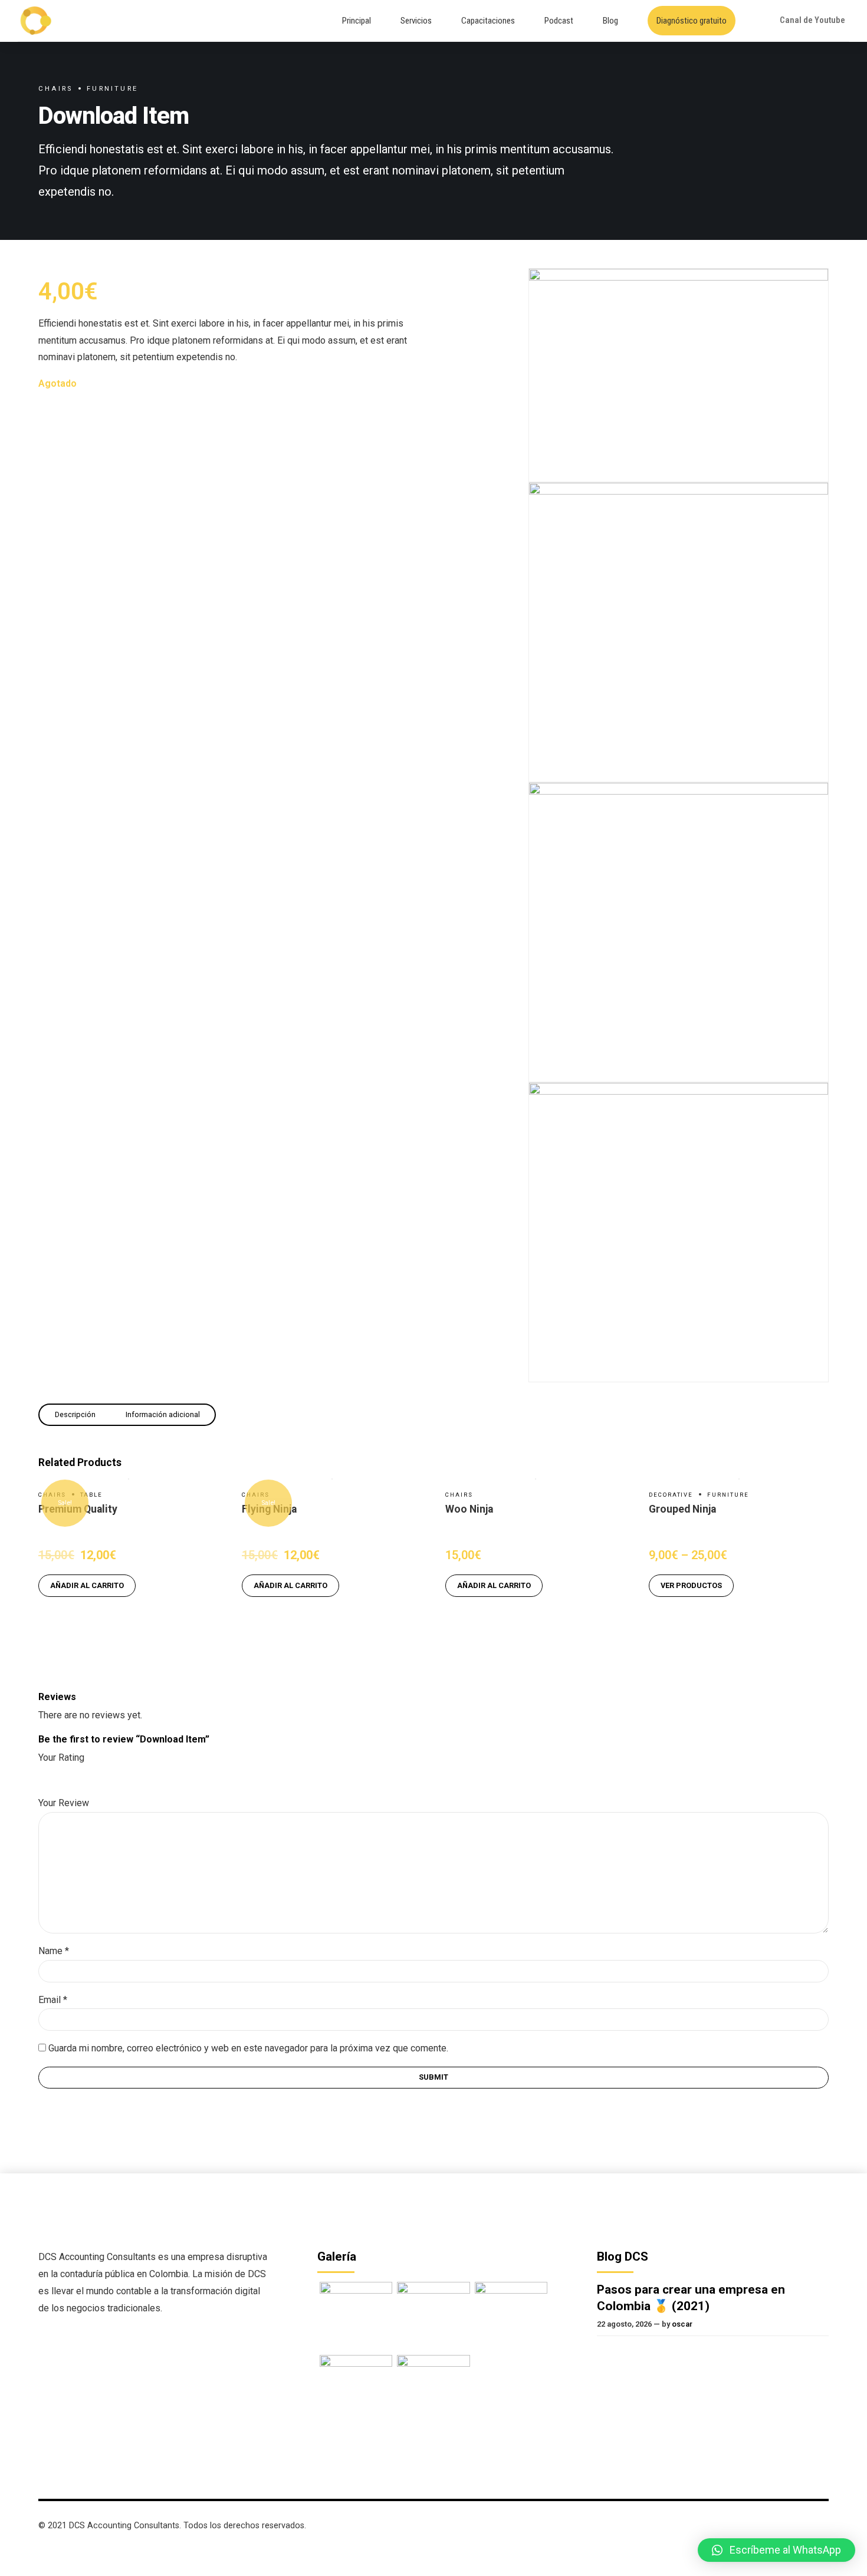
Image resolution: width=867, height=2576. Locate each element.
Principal (357, 21)
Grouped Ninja (682, 1509)
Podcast (559, 21)
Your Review (64, 1803)
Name (54, 1951)
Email (53, 2000)
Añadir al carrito (87, 1585)
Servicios (416, 21)
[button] (776, 2550)
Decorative (671, 1495)
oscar (682, 2324)
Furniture (112, 89)
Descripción (75, 1414)
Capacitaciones (488, 21)
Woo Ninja (469, 1509)
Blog (610, 21)
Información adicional (163, 1414)
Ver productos (691, 1585)
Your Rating (61, 1758)
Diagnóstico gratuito (692, 21)
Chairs (55, 89)
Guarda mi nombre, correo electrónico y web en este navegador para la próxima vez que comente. (248, 2048)
